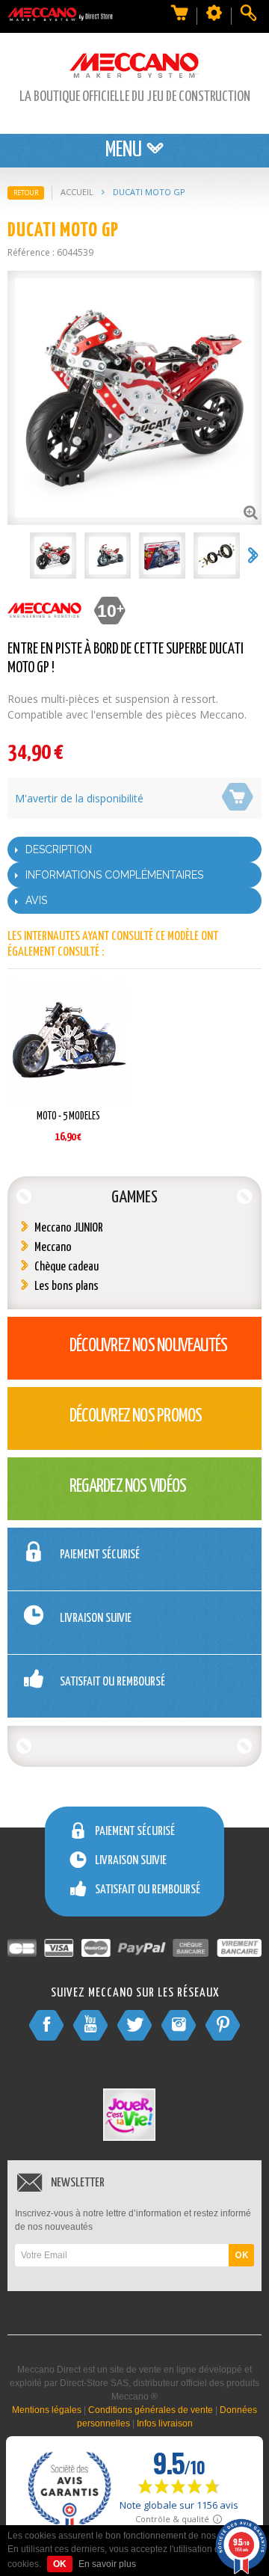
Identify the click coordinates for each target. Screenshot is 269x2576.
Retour (26, 193)
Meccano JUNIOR (69, 1228)
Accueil (77, 192)
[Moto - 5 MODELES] (68, 1043)
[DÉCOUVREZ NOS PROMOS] (114, 1442)
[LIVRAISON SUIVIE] (90, 1644)
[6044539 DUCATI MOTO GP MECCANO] (53, 556)
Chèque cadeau (67, 1267)
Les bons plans (67, 1287)
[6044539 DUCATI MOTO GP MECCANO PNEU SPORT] (217, 556)
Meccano (53, 1248)
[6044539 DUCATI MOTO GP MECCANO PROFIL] (108, 556)
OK (241, 2255)
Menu (126, 150)
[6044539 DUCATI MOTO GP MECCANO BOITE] (162, 556)
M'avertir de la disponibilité (79, 798)
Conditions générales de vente (151, 2410)
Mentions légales (47, 2410)
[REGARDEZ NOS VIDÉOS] (106, 1512)
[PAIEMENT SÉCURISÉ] (94, 1580)
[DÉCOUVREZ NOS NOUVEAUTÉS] (127, 1372)
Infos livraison (165, 2423)
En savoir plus (107, 2564)
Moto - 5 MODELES (68, 1116)
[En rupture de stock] (237, 795)
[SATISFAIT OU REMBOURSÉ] (107, 1707)
